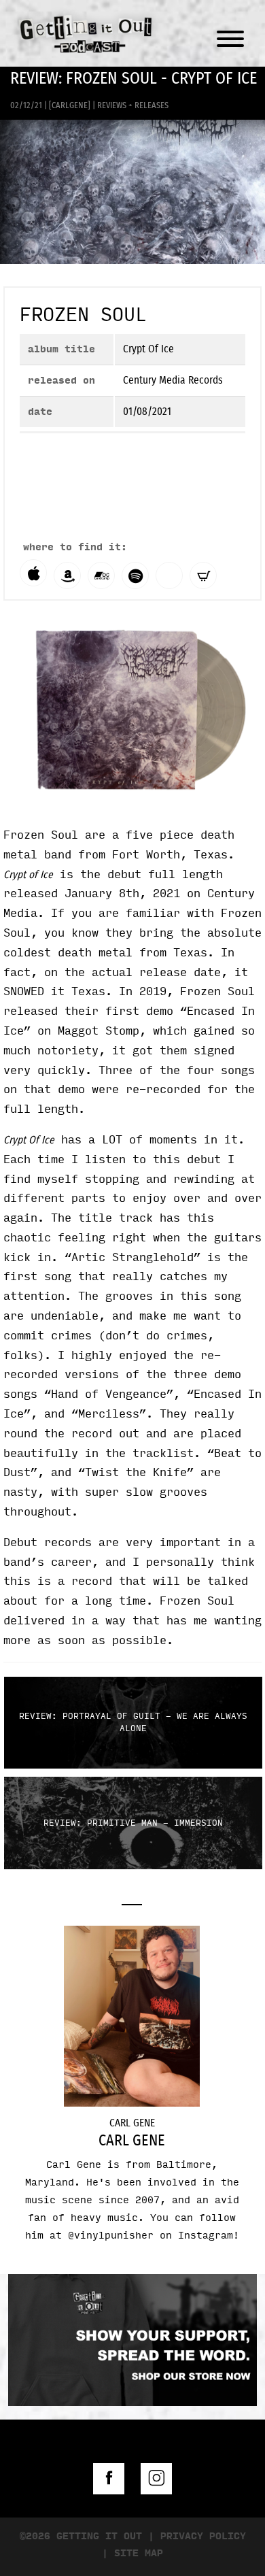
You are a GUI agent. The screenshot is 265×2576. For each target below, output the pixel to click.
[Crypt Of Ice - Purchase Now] (203, 576)
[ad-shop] (132, 2403)
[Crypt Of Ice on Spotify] (135, 576)
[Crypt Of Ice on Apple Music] (33, 573)
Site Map (139, 2553)
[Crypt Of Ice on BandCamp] (101, 576)
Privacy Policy (203, 2536)
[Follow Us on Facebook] (109, 2479)
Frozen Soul (83, 315)
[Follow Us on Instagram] (156, 2479)
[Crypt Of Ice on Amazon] (67, 576)
